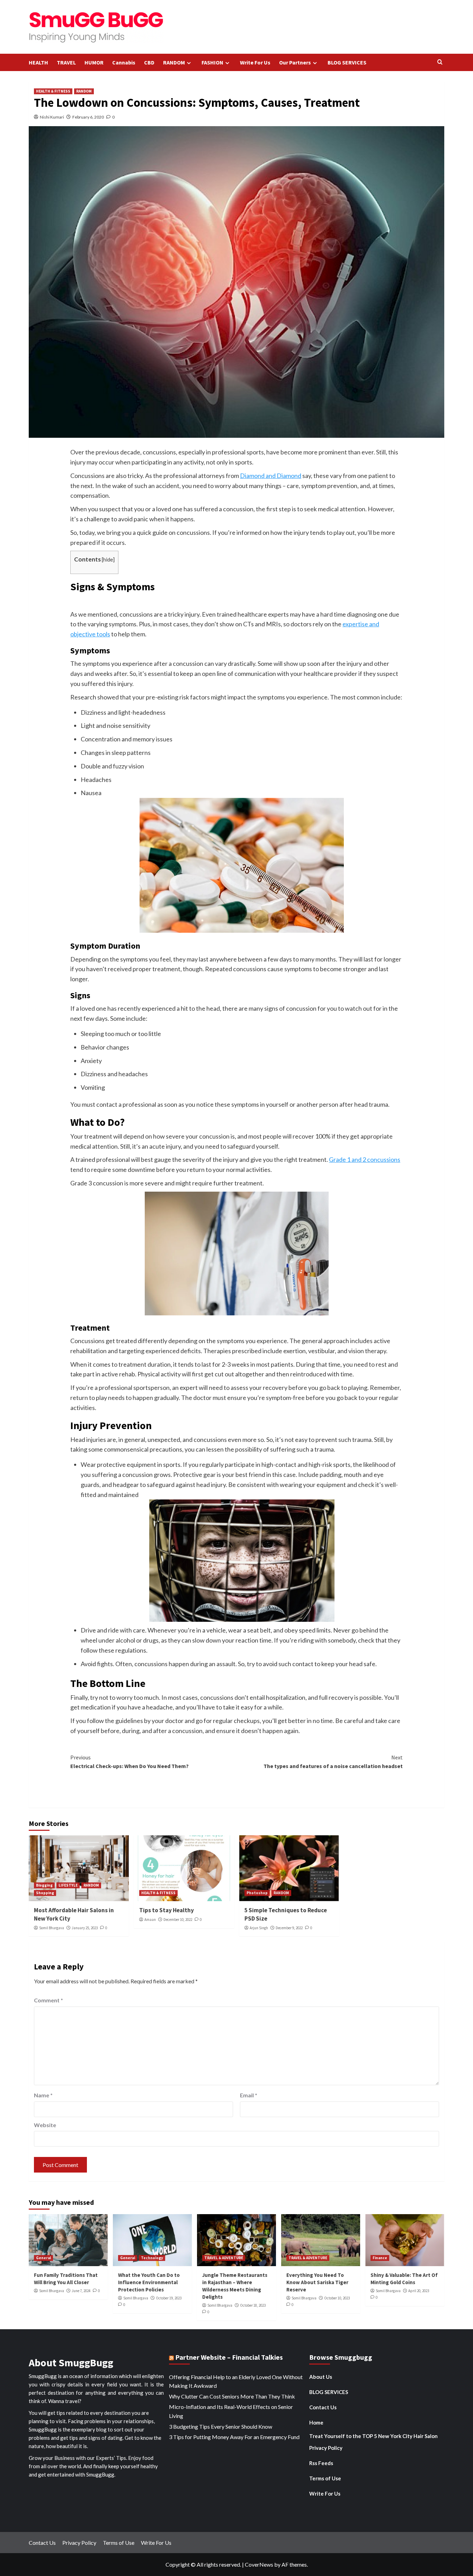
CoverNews (259, 2564)
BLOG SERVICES (347, 62)
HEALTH (38, 62)
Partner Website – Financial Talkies (229, 2357)
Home (316, 2422)
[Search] (440, 62)
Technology (152, 2258)
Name (43, 2095)
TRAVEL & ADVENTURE (224, 2258)
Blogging (44, 1885)
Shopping (45, 1893)
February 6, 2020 (88, 117)
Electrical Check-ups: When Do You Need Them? (130, 1762)
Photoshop (257, 1893)
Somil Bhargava (52, 1928)
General (43, 2258)
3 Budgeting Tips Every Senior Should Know (221, 2426)
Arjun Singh (259, 1928)
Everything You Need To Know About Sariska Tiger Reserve (317, 2282)
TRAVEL (66, 62)
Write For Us (255, 62)
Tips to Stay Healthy (167, 1910)
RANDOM (174, 62)
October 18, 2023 (253, 2305)
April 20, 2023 (419, 2291)
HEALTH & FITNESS (53, 91)
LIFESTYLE (68, 1885)
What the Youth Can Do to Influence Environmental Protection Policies (149, 2282)
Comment (48, 2000)
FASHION (212, 62)
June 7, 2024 (81, 2291)
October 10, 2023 (337, 2298)
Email (249, 2095)
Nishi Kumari (52, 117)
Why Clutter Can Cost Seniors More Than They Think (232, 2396)
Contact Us (323, 2407)
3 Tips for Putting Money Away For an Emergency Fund (234, 2437)
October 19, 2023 (169, 2298)
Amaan (150, 1920)
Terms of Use (325, 2478)
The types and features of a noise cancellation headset (333, 1762)
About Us (321, 2377)
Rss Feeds (321, 2463)
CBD (149, 62)
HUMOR (94, 62)
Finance (380, 2258)
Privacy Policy (326, 2448)
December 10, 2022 (178, 1920)
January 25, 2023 (85, 1928)
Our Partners (295, 62)
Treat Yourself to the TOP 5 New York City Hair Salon (373, 2436)
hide (108, 559)
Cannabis (124, 62)
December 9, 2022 (289, 1928)
